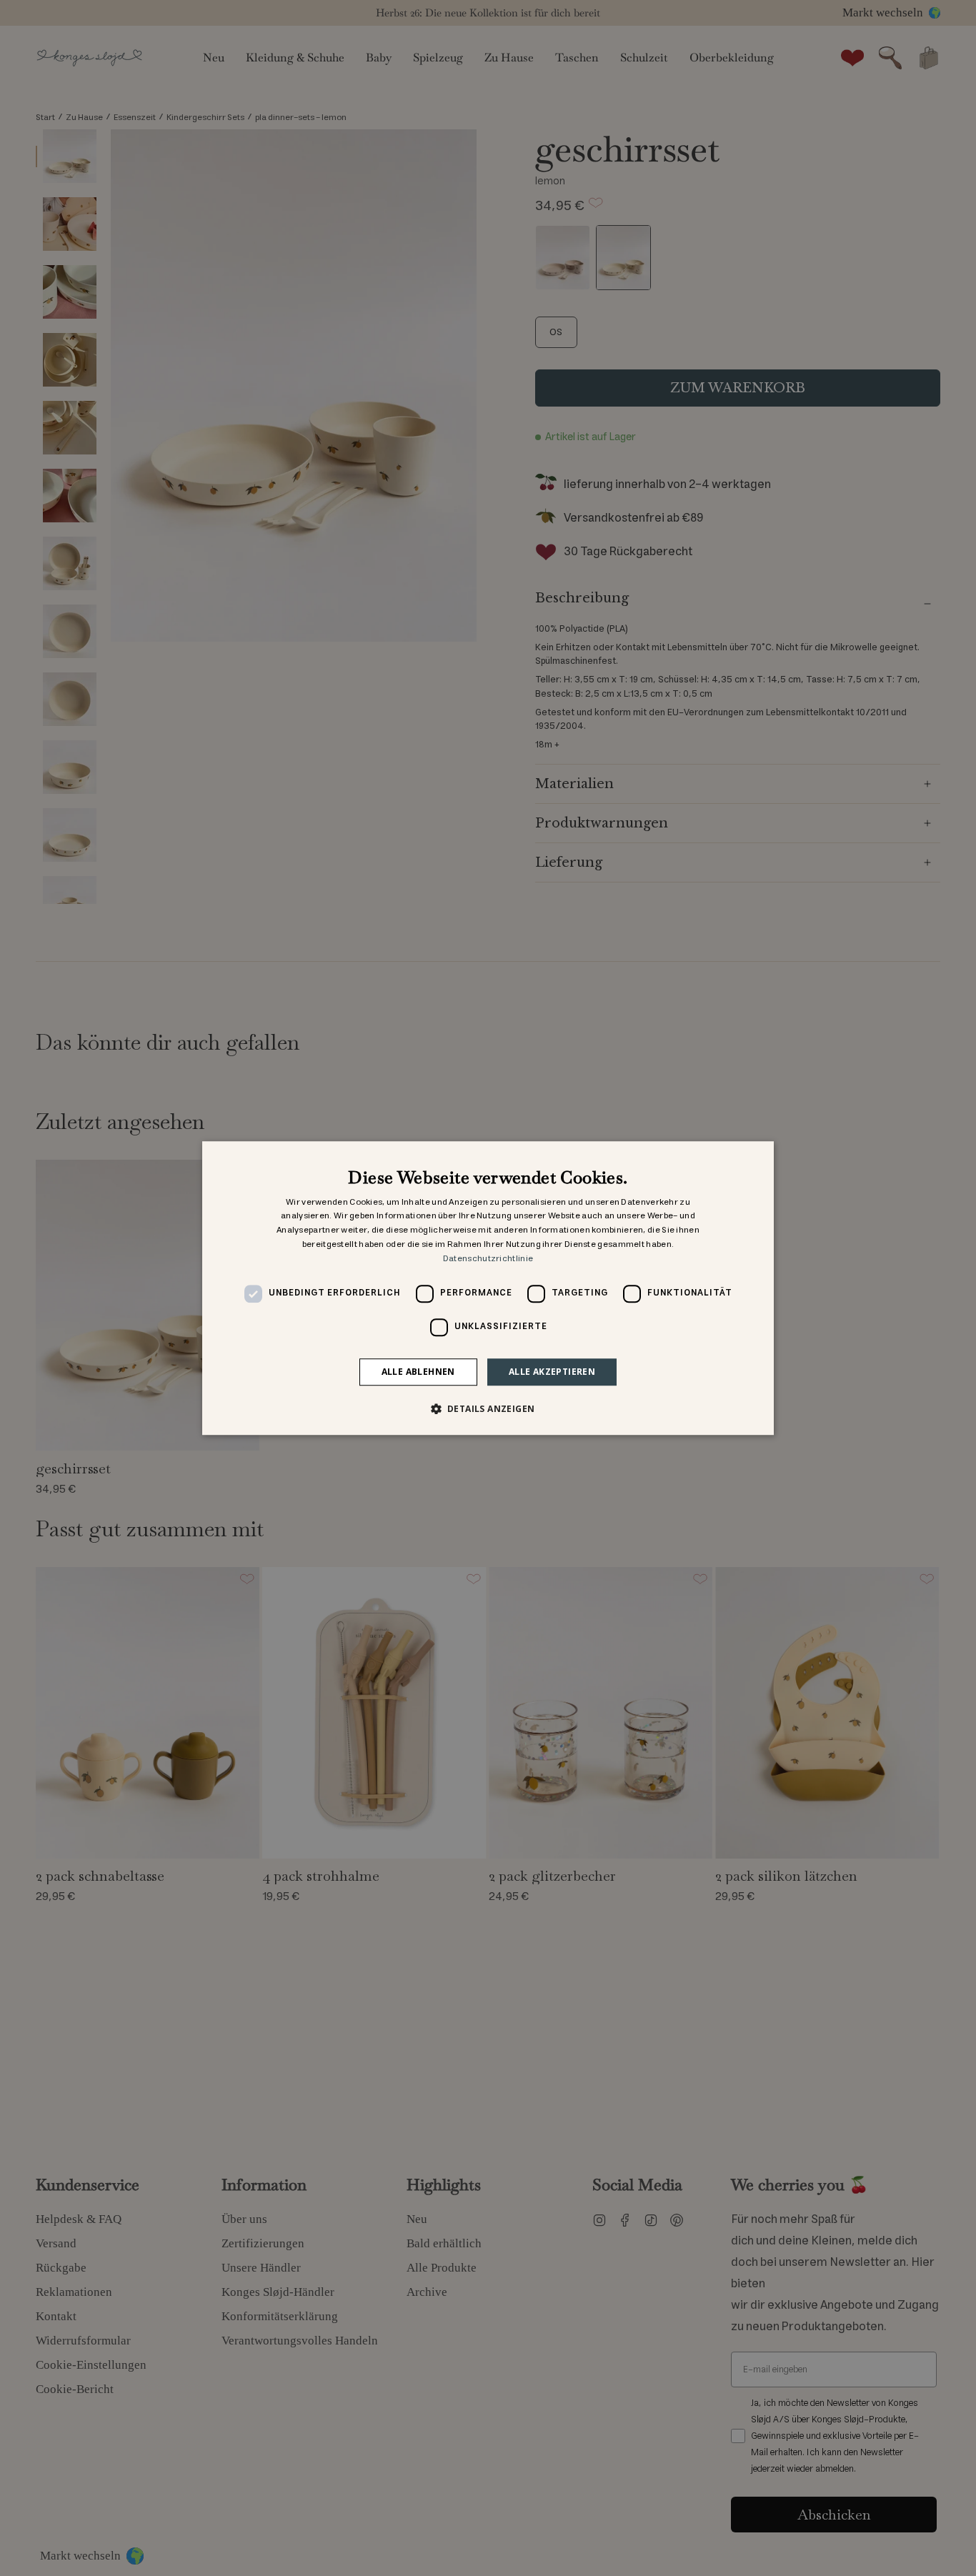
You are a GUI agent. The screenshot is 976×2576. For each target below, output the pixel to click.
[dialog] (488, 1288)
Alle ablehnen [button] (418, 1372)
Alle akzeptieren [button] (552, 1372)
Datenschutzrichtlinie (488, 1259)
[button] (488, 1408)
